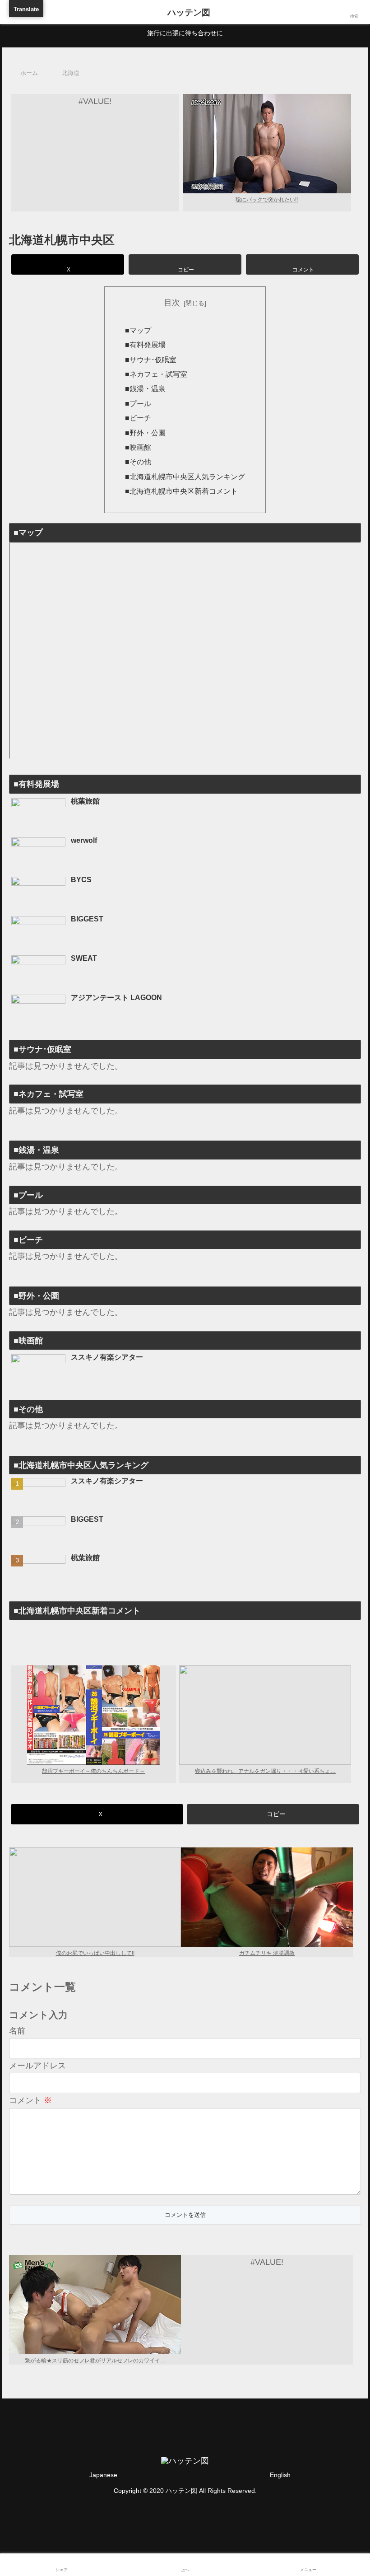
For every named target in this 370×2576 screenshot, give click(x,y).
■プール (138, 403)
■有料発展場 (145, 345)
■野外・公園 (145, 433)
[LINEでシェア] (60, 1783)
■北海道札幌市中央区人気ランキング (185, 477)
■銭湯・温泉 (145, 388)
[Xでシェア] (60, 1759)
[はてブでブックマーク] (227, 1759)
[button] (185, 264)
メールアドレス (37, 2066)
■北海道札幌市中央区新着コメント (181, 491)
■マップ (138, 330)
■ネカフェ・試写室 (156, 374)
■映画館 (138, 447)
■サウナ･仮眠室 (151, 360)
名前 (17, 2031)
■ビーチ (138, 418)
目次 (172, 303)
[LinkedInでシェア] (227, 1783)
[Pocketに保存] (310, 1759)
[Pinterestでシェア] (143, 1783)
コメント (30, 2100)
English (280, 2475)
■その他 (138, 462)
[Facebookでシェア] (143, 1759)
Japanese (103, 2475)
